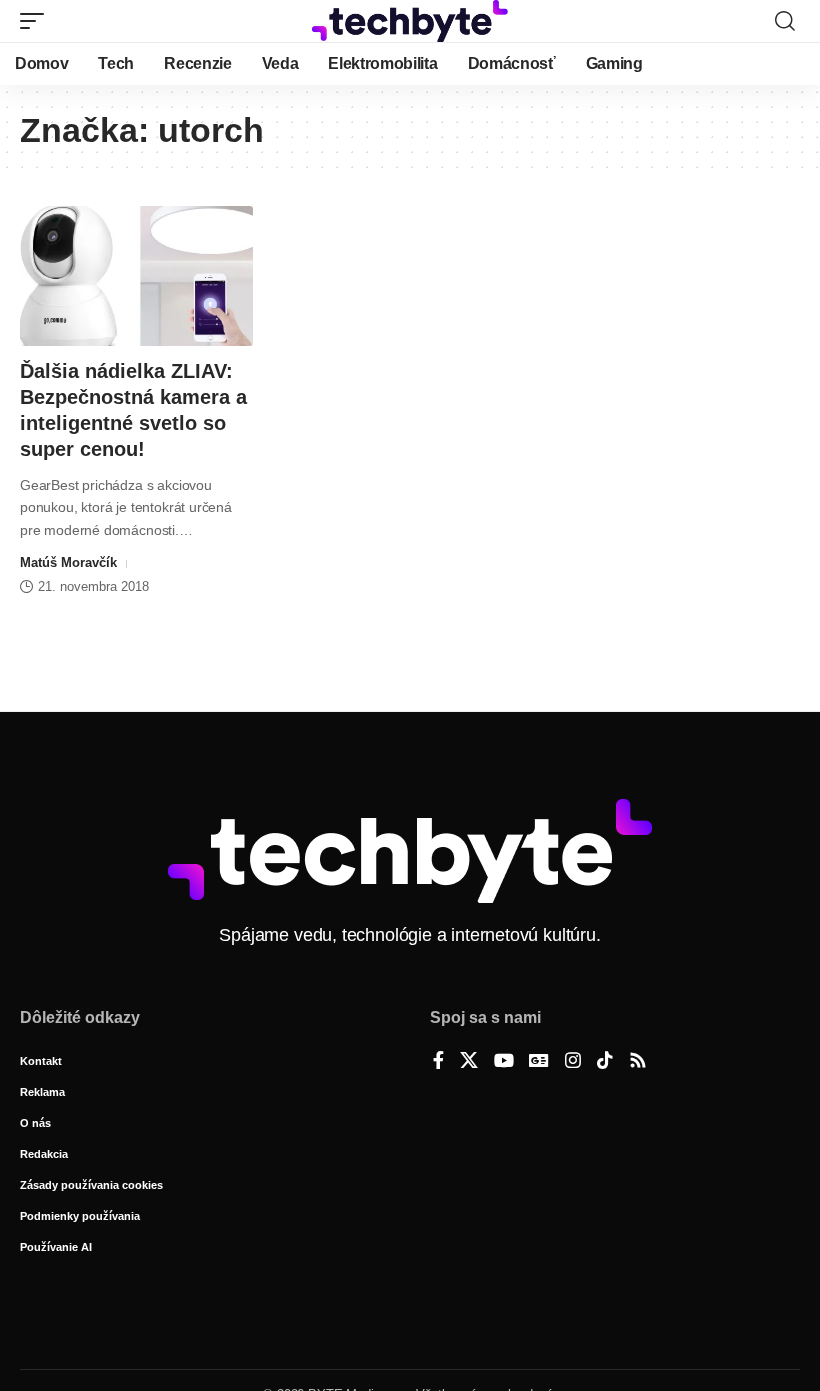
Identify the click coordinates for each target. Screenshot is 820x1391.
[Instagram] (573, 1062)
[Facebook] (438, 1062)
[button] (37, 21)
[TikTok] (605, 1062)
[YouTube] (504, 1062)
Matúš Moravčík (68, 562)
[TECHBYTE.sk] (410, 21)
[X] (469, 1062)
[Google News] (539, 1062)
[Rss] (638, 1062)
